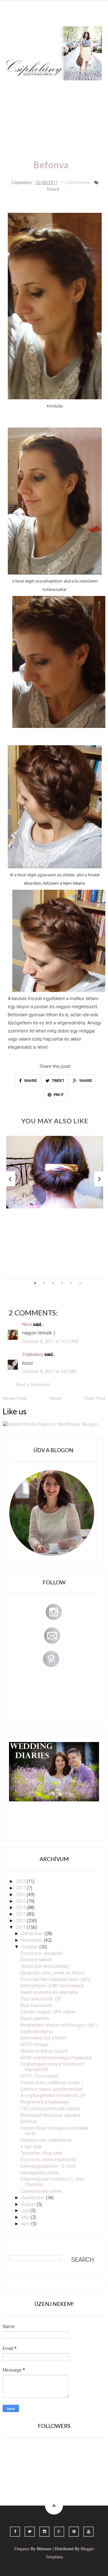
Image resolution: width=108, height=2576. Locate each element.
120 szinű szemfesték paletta (50, 2109)
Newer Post (15, 1398)
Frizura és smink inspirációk (48, 2160)
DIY (38, 106)
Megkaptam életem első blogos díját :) (59, 2025)
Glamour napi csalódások (46, 2140)
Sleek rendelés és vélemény (49, 1992)
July (26, 2211)
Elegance (22, 2549)
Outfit (63, 89)
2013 (21, 1914)
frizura (53, 189)
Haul (58, 106)
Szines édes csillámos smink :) (52, 2083)
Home (41, 123)
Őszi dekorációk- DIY (41, 1999)
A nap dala (31, 2147)
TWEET (58, 1081)
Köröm (87, 89)
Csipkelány (33, 1354)
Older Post (95, 1398)
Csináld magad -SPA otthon (48, 2012)
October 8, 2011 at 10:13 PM (50, 1342)
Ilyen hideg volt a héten (44, 2038)
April (26, 2224)
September (34, 2198)
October (30, 1947)
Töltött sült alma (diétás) (45, 1966)
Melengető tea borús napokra (50, 2115)
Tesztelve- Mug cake (41, 2153)
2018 (21, 1881)
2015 (21, 1901)
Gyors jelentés (35, 2018)
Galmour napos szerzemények (51, 2089)
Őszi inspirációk (36, 2006)
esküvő (66, 123)
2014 (21, 1907)
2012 (21, 1921)
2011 (21, 1927)
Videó (18, 123)
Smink (40, 89)
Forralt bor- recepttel (42, 1953)
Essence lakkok (36, 1960)
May (26, 2217)
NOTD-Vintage (34, 2044)
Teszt (17, 106)
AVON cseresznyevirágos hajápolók (56, 2058)
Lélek (17, 89)
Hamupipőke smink (39, 2173)
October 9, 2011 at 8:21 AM (49, 1371)
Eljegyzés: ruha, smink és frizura (52, 1973)
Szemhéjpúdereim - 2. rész (48, 2166)
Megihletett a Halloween (45, 2102)
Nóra (27, 1324)
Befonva (29, 2122)
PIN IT (58, 1095)
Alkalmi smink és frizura (44, 2051)
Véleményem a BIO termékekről (52, 1986)
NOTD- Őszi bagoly (39, 2076)
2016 (21, 1895)
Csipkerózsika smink (41, 2191)
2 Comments (77, 183)
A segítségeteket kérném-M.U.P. (53, 2095)
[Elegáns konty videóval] (55, 1172)
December (33, 1934)
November (33, 1940)
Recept (81, 106)
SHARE (30, 1081)
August (29, 2204)
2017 (21, 1888)
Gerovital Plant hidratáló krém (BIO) (55, 1979)
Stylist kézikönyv (37, 2032)
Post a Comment (33, 1385)
